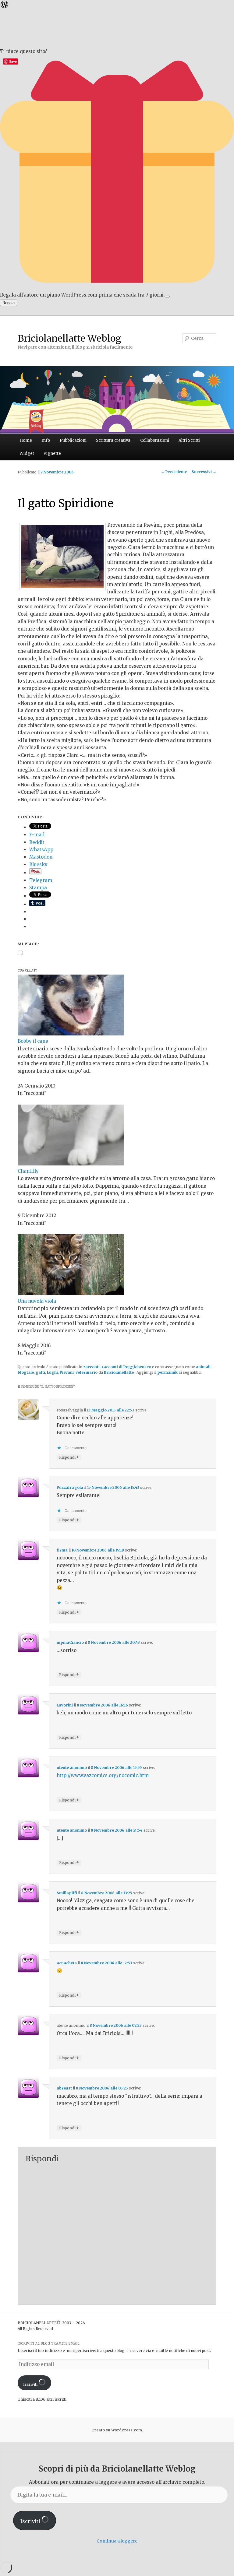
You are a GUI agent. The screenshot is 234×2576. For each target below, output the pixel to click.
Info (46, 440)
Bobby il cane (33, 1041)
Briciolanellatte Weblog (69, 338)
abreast (64, 2088)
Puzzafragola (70, 1487)
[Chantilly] (71, 1164)
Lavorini (65, 1705)
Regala (9, 303)
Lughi (52, 1372)
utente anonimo (72, 1768)
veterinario (87, 1372)
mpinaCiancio (70, 1642)
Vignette (52, 453)
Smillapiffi (67, 1893)
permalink (167, 1372)
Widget (27, 453)
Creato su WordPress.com (117, 2430)
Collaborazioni (155, 440)
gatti (40, 1372)
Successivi (204, 472)
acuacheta (67, 1963)
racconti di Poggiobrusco (126, 1367)
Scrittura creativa (113, 440)
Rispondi (69, 1457)
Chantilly (28, 1171)
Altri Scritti (189, 440)
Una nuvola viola (37, 1301)
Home (26, 440)
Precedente (174, 472)
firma (62, 1550)
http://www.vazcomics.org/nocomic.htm (103, 1775)
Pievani (67, 1372)
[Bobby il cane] (71, 1034)
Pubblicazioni (73, 440)
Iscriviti (31, 2384)
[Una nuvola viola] (71, 1293)
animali (203, 1367)
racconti (91, 1367)
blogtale (26, 1372)
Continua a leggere (117, 2541)
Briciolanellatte (119, 1372)
